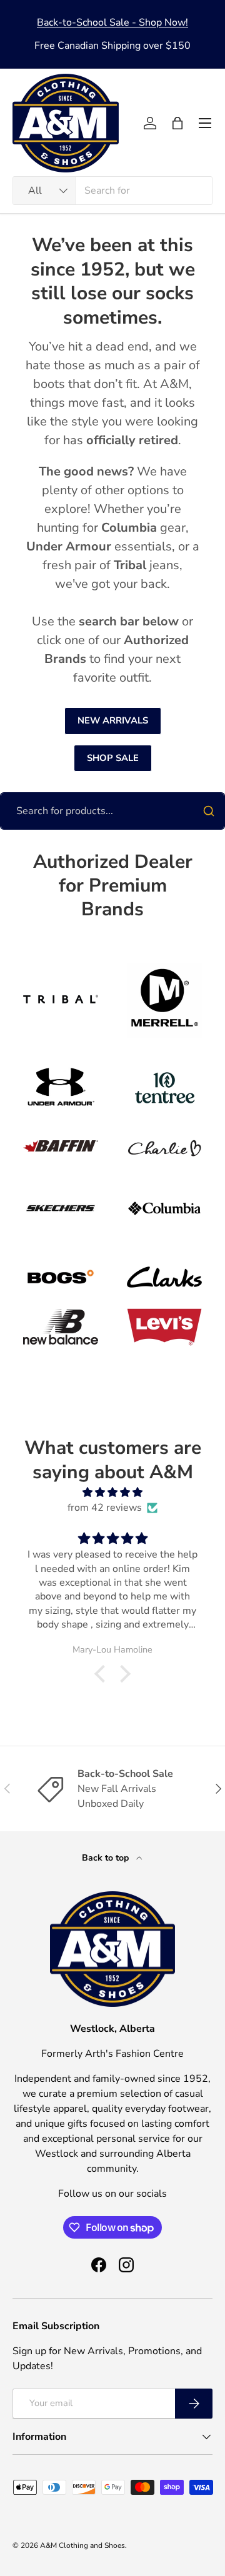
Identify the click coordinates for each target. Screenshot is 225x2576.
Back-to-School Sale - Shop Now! (112, 22)
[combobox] (112, 191)
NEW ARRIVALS (113, 720)
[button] (177, 123)
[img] (112, 1492)
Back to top (107, 1858)
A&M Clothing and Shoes (82, 2545)
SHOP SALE (113, 758)
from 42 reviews (105, 1508)
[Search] (209, 811)
